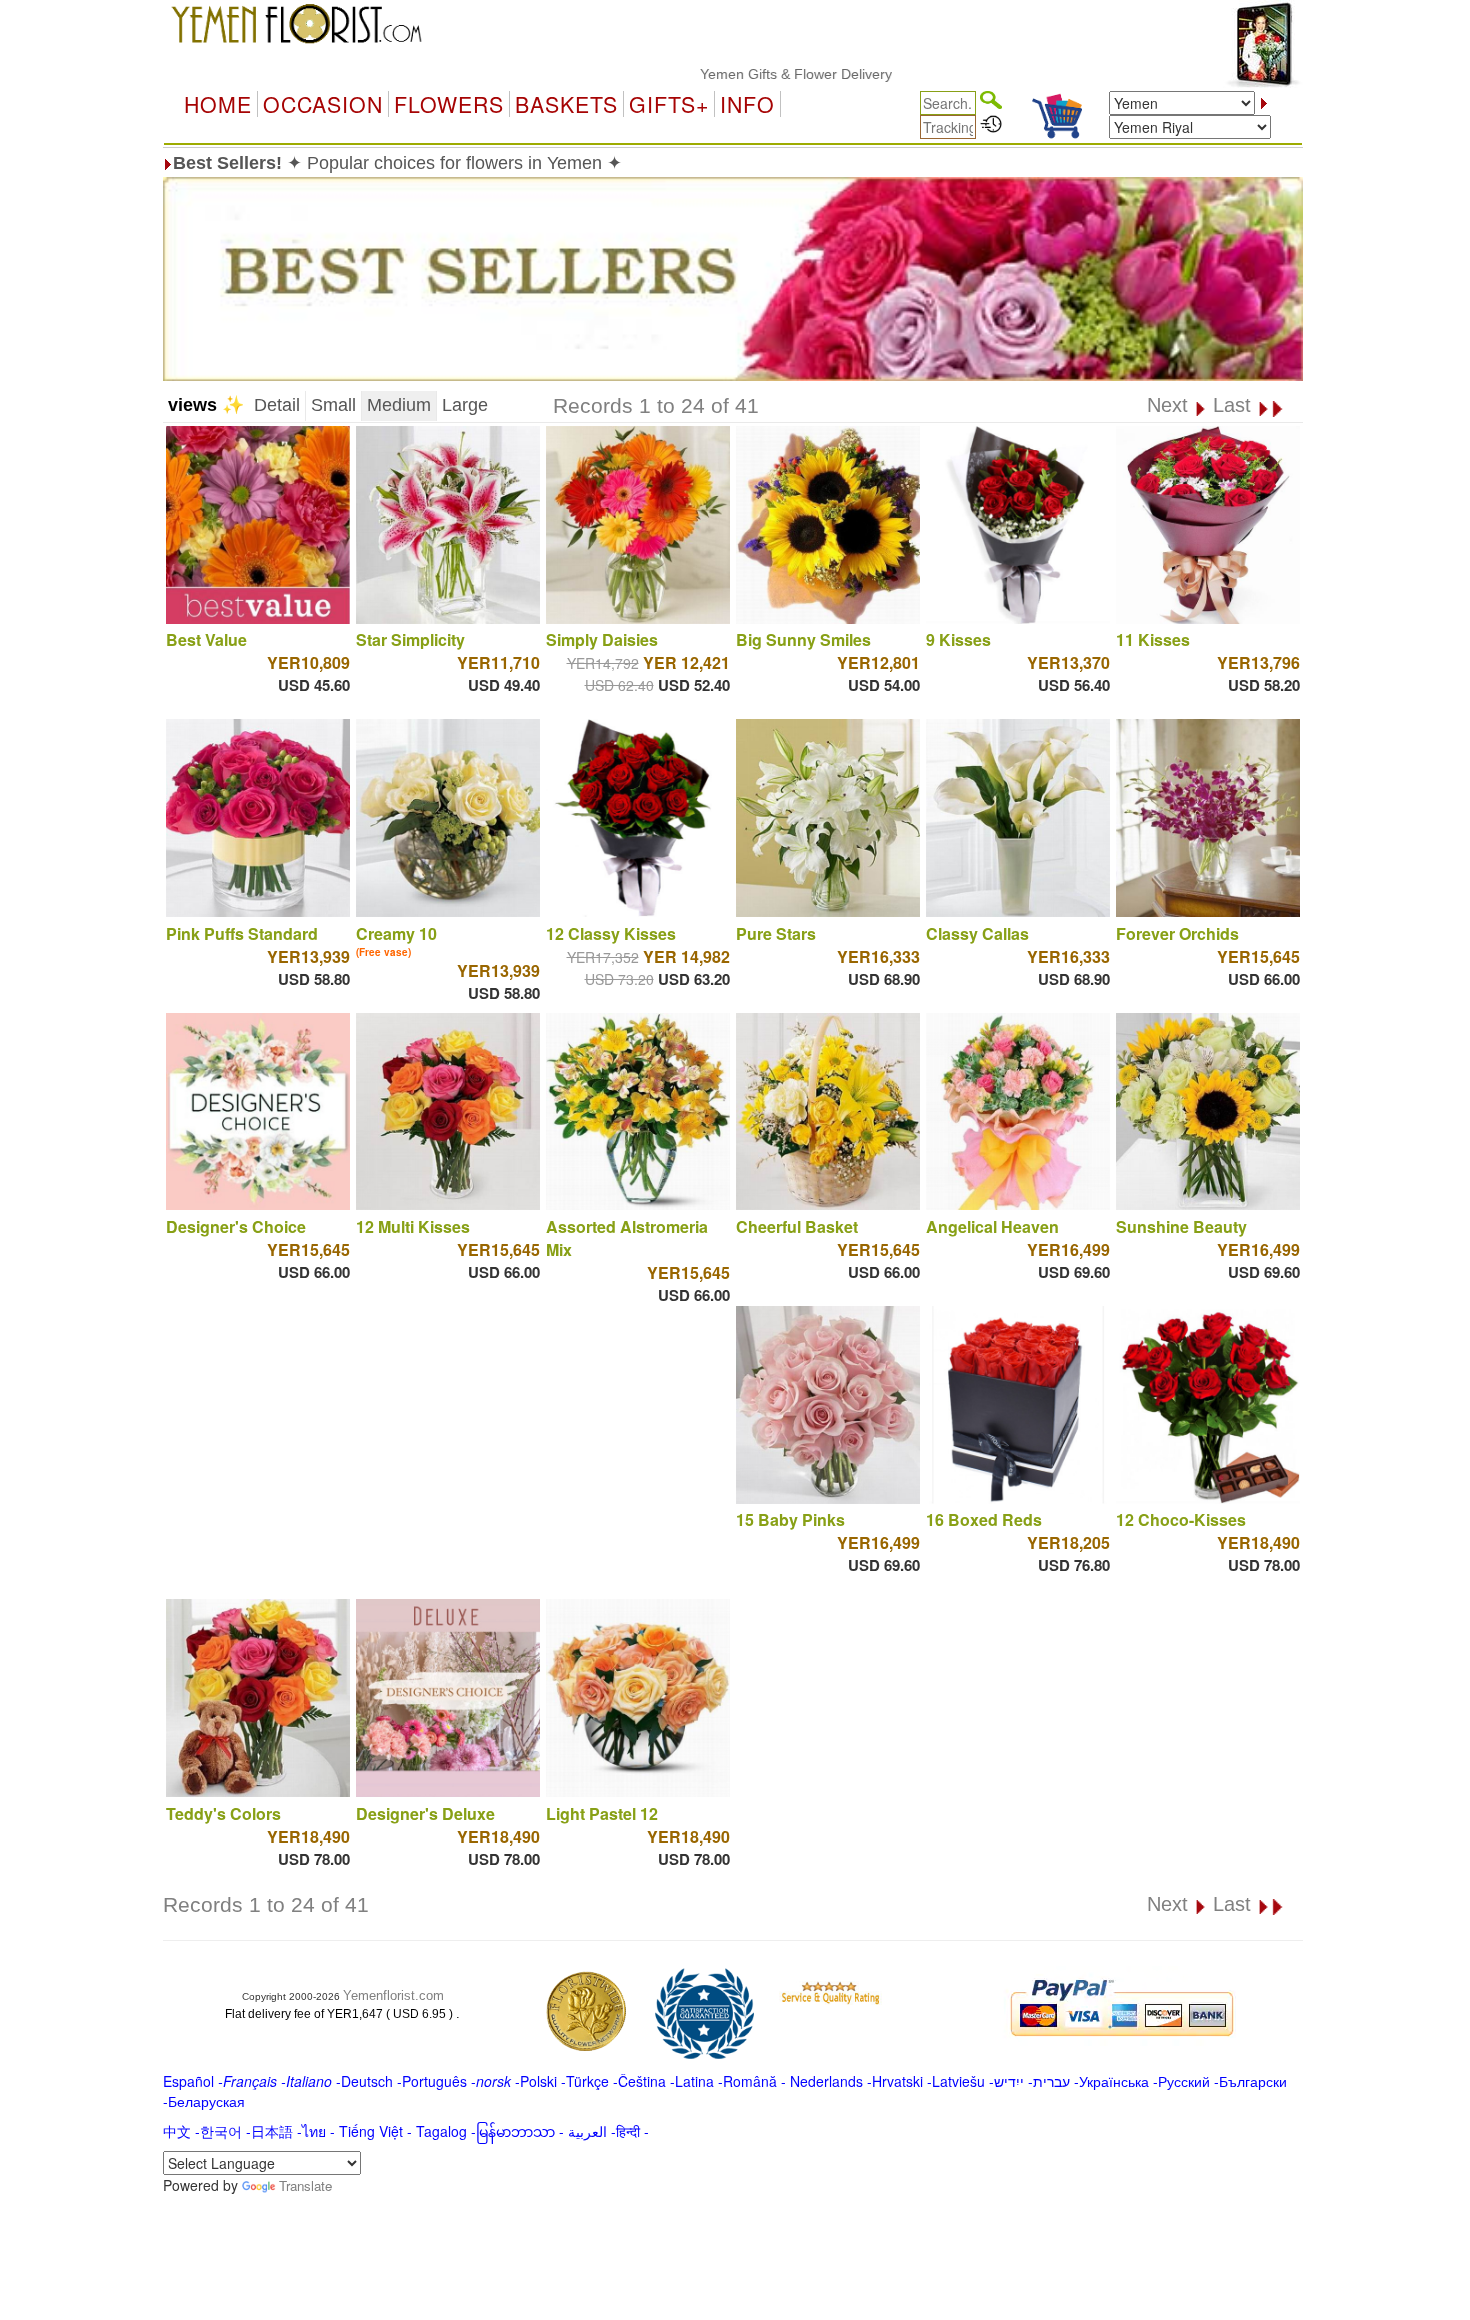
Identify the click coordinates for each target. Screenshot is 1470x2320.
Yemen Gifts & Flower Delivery (736, 74)
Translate (305, 2185)
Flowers (449, 104)
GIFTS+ (669, 104)
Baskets (566, 104)
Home (218, 104)
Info (747, 104)
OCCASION (323, 104)
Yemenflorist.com (393, 1995)
